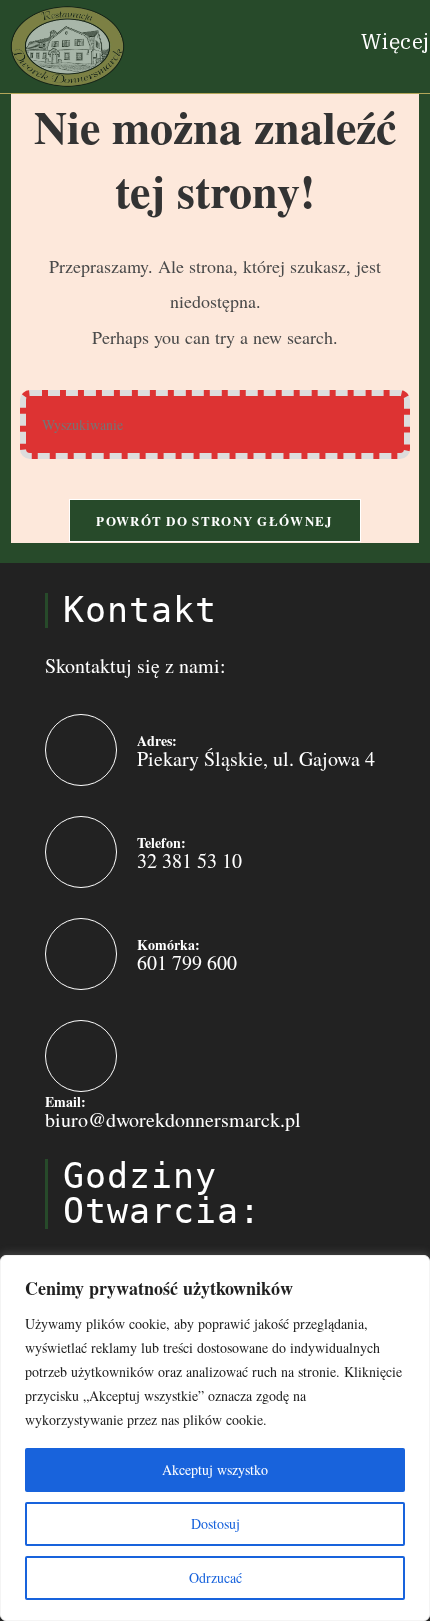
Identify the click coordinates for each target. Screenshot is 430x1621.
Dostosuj (215, 1523)
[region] (215, 1438)
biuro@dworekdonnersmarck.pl (173, 1119)
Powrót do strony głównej (214, 520)
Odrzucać (215, 1577)
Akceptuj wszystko (215, 1469)
